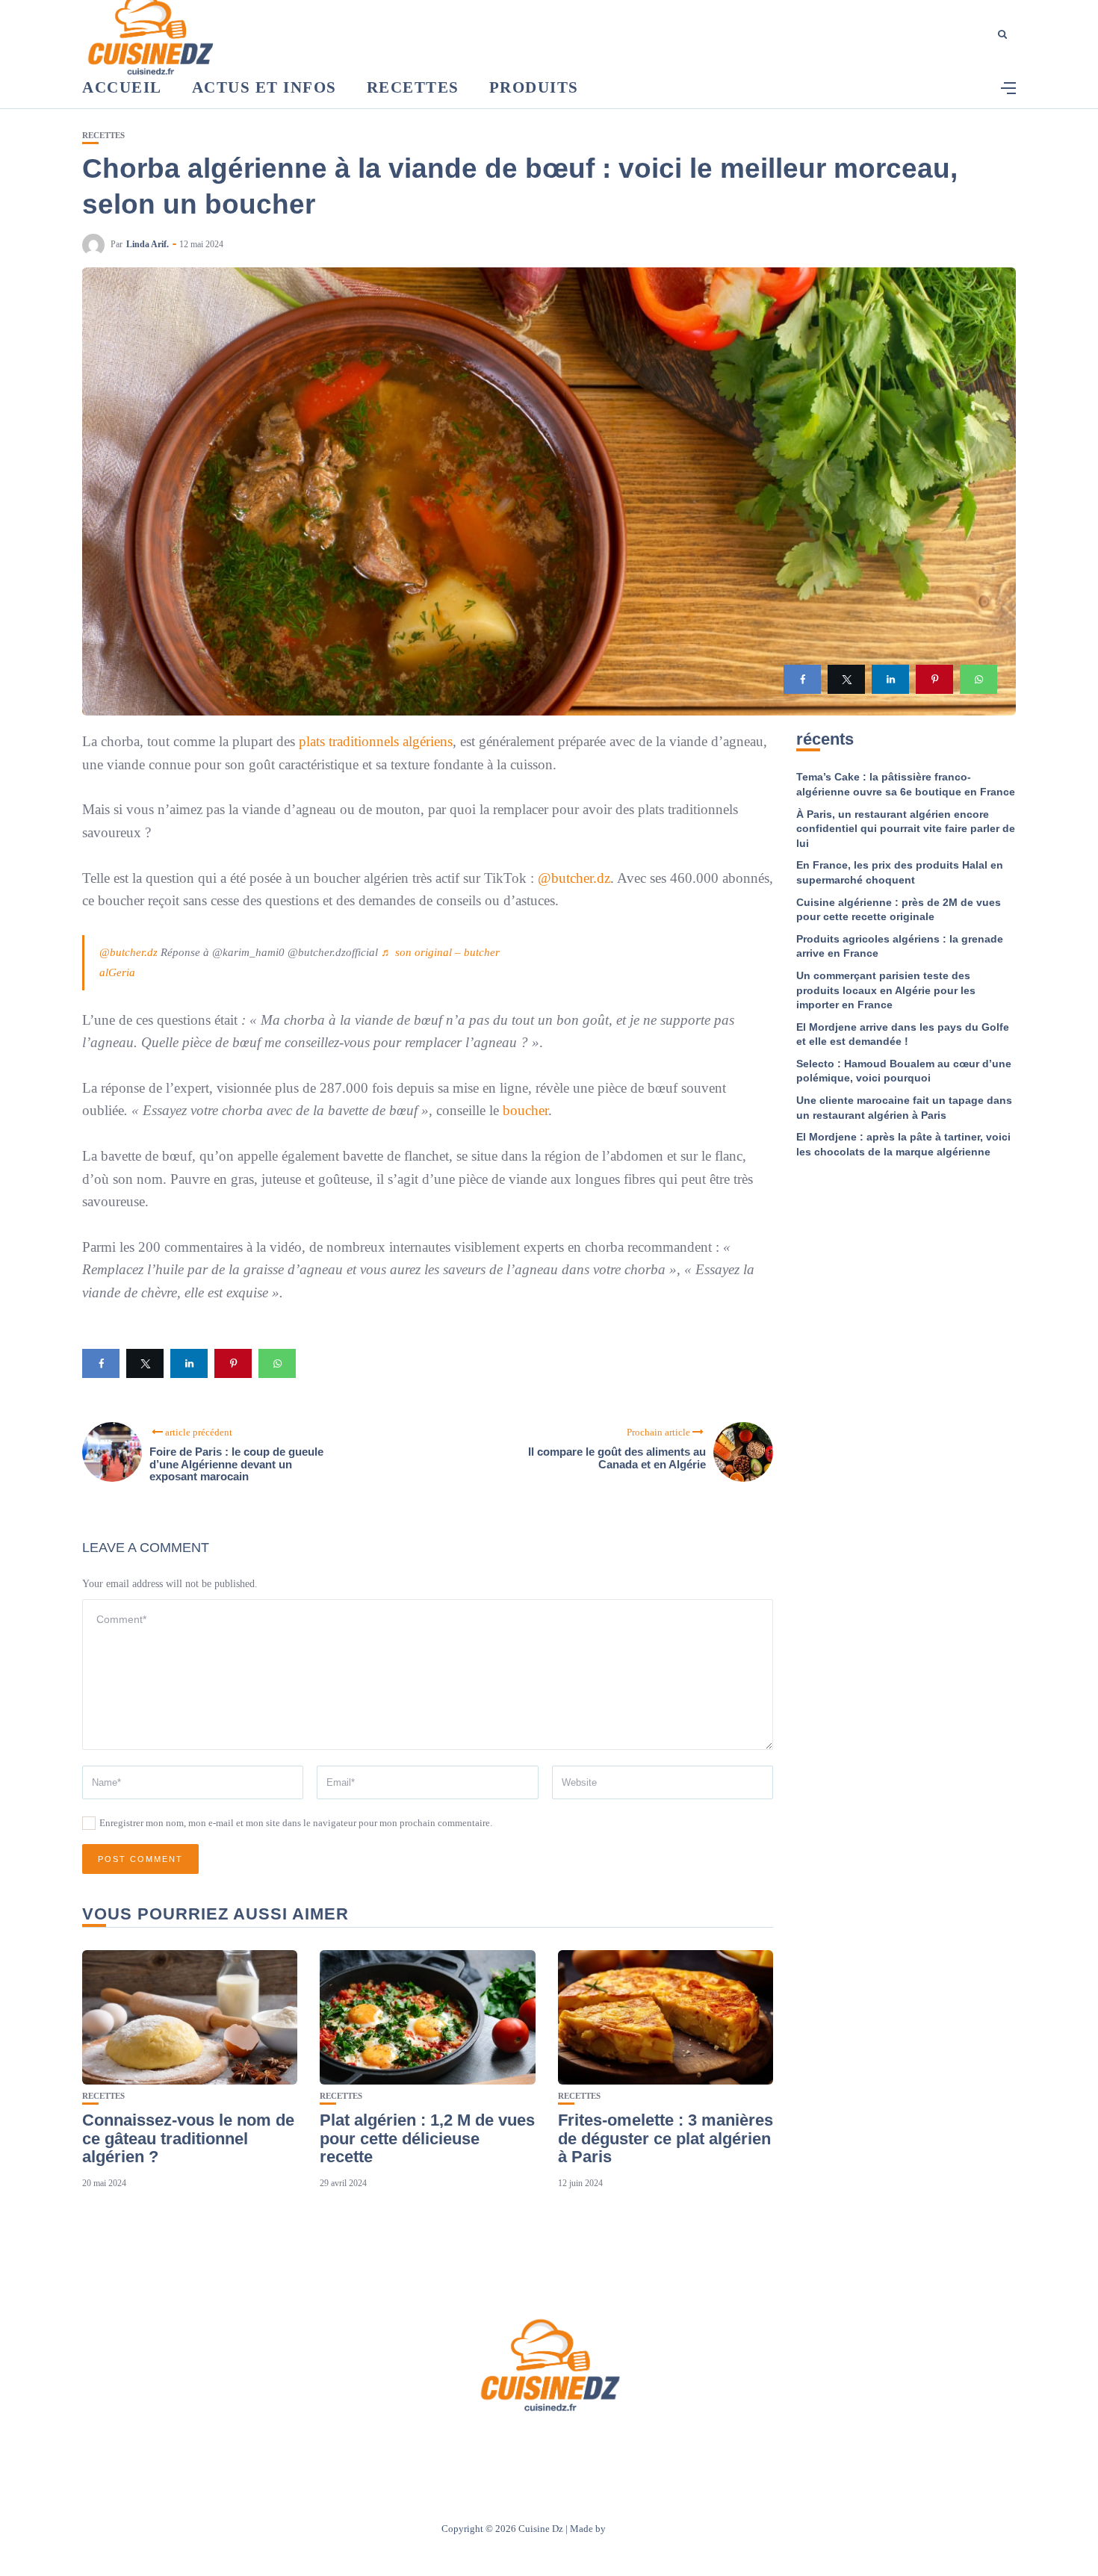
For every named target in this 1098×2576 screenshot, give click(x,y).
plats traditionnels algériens (376, 741)
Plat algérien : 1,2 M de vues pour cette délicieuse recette (427, 2138)
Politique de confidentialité (619, 2443)
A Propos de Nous (460, 2443)
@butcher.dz (574, 878)
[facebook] (802, 679)
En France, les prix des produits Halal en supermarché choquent (900, 872)
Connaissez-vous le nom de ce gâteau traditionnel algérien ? (188, 2138)
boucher (525, 1110)
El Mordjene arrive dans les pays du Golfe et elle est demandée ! (903, 1034)
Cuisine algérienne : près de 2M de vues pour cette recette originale (899, 910)
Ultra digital (633, 2529)
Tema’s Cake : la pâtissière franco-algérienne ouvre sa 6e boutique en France (906, 784)
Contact (529, 2443)
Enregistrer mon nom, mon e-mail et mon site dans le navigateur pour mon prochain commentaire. (296, 1823)
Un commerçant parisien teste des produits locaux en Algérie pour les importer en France (886, 990)
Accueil (122, 87)
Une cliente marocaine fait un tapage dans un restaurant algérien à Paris (904, 1108)
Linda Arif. (148, 244)
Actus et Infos (264, 87)
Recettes (413, 87)
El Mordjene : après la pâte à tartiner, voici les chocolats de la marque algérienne (903, 1144)
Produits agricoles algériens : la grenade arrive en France (900, 946)
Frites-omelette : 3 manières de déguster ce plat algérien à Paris (666, 2138)
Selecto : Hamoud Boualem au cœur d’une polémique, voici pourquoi (904, 1071)
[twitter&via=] (846, 679)
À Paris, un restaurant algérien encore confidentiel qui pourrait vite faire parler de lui (906, 829)
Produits (534, 87)
